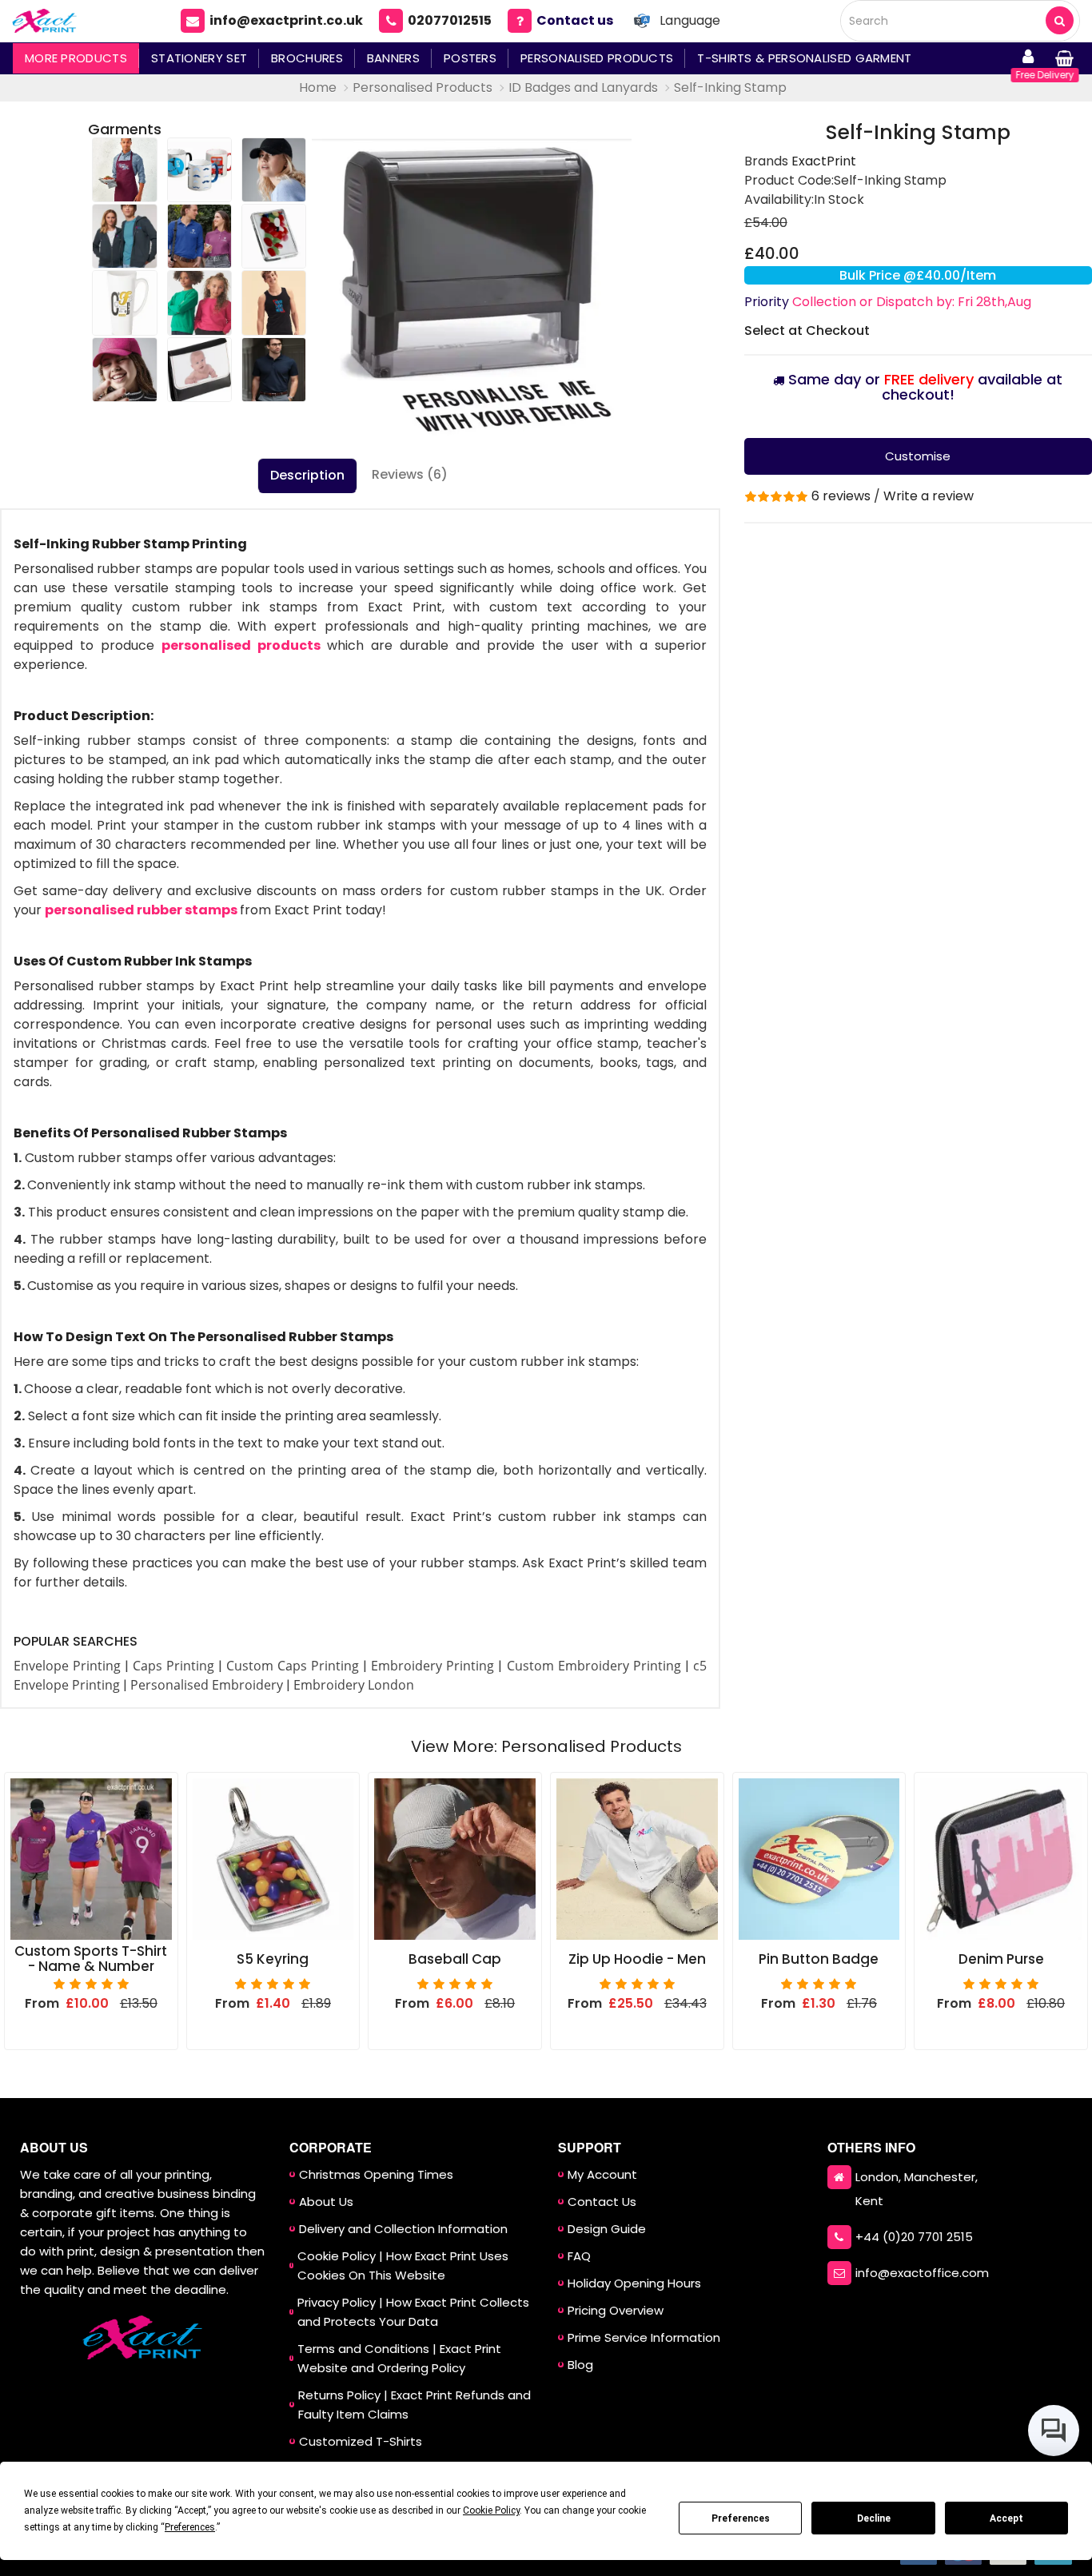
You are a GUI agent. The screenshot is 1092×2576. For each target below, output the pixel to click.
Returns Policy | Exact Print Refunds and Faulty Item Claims (414, 2405)
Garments (125, 129)
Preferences (741, 2518)
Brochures (307, 58)
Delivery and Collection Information (403, 2229)
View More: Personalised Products (546, 1746)
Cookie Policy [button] (491, 2510)
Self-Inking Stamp (730, 88)
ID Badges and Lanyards (583, 88)
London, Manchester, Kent (917, 2189)
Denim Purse (1001, 1959)
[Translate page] (642, 21)
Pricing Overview (616, 2310)
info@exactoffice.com (922, 2273)
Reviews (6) (410, 474)
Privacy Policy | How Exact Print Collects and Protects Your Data (413, 2312)
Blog (580, 2365)
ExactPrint (824, 161)
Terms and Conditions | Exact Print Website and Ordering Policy (399, 2358)
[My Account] (1028, 58)
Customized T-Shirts (361, 2441)
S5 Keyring (273, 1959)
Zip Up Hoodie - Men (637, 1959)
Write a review (929, 496)
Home (318, 88)
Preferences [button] (190, 2527)
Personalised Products (597, 58)
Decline (874, 2518)
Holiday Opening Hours (634, 2283)
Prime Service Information (644, 2337)
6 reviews (841, 496)
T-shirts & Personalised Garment (804, 58)
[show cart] (1064, 58)
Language (690, 20)
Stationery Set (199, 58)
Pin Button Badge (819, 1959)
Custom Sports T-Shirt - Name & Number (91, 1959)
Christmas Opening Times (376, 2174)
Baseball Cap (455, 1959)
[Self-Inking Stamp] (472, 281)
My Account (602, 2174)
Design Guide (607, 2229)
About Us (326, 2202)
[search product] (1060, 20)
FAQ (579, 2256)
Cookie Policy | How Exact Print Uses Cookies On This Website (403, 2265)
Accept (1006, 2518)
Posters (470, 58)
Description (307, 475)
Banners (393, 58)
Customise (918, 456)
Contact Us (602, 2202)
